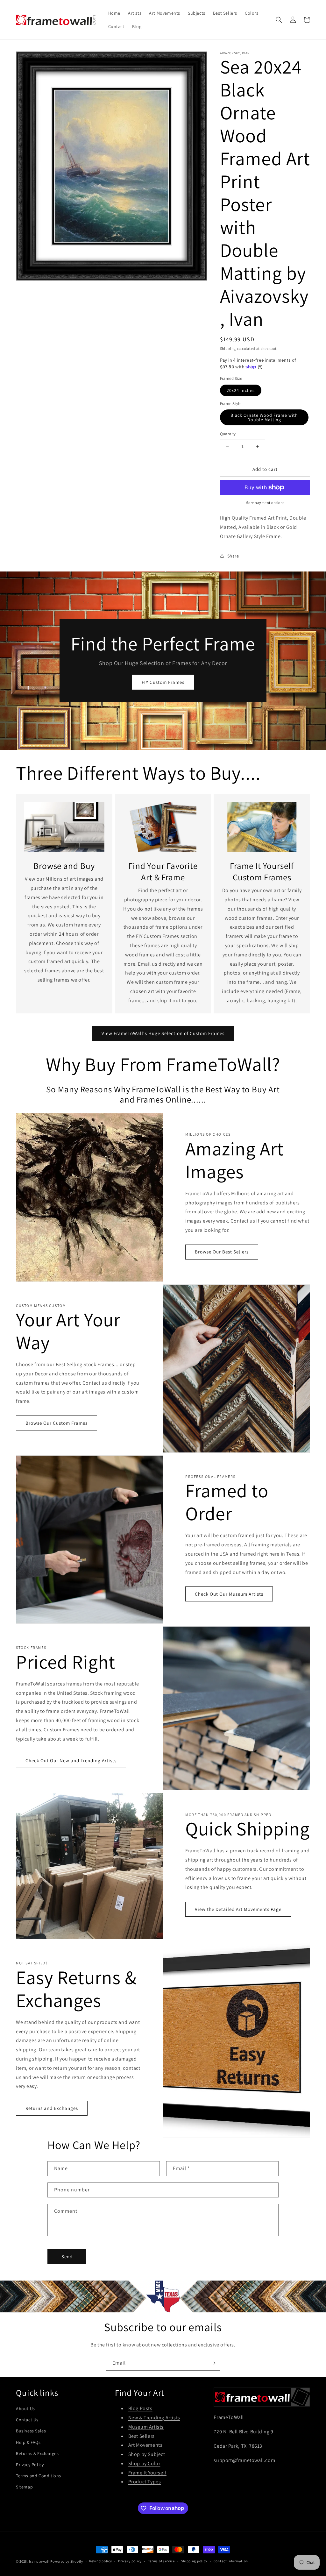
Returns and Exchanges (52, 2108)
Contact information (231, 2561)
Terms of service (161, 2561)
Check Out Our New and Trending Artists (71, 1760)
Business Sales (31, 2431)
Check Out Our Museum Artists (229, 1594)
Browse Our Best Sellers (222, 1252)
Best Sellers (142, 2436)
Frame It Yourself (147, 2473)
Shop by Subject (147, 2454)
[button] (279, 20)
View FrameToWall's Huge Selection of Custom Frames (163, 1033)
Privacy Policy (30, 2465)
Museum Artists (146, 2427)
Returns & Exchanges (37, 2453)
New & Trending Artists (154, 2418)
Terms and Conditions (39, 2476)
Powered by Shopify (67, 2561)
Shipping (228, 348)
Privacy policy (130, 2561)
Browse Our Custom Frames (57, 1423)
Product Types (145, 2482)
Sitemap (24, 2487)
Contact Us (27, 2420)
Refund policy (100, 2561)
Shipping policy (194, 2561)
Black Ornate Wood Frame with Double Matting (264, 417)
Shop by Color (144, 2463)
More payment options (265, 503)
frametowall (39, 2561)
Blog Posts (140, 2408)
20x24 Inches (241, 390)
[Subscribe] (213, 2363)
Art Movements (145, 2445)
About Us (25, 2409)
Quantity (228, 434)
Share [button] (233, 556)
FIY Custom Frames (163, 682)
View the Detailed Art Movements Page (238, 1909)
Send (67, 2257)
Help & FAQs (28, 2442)
